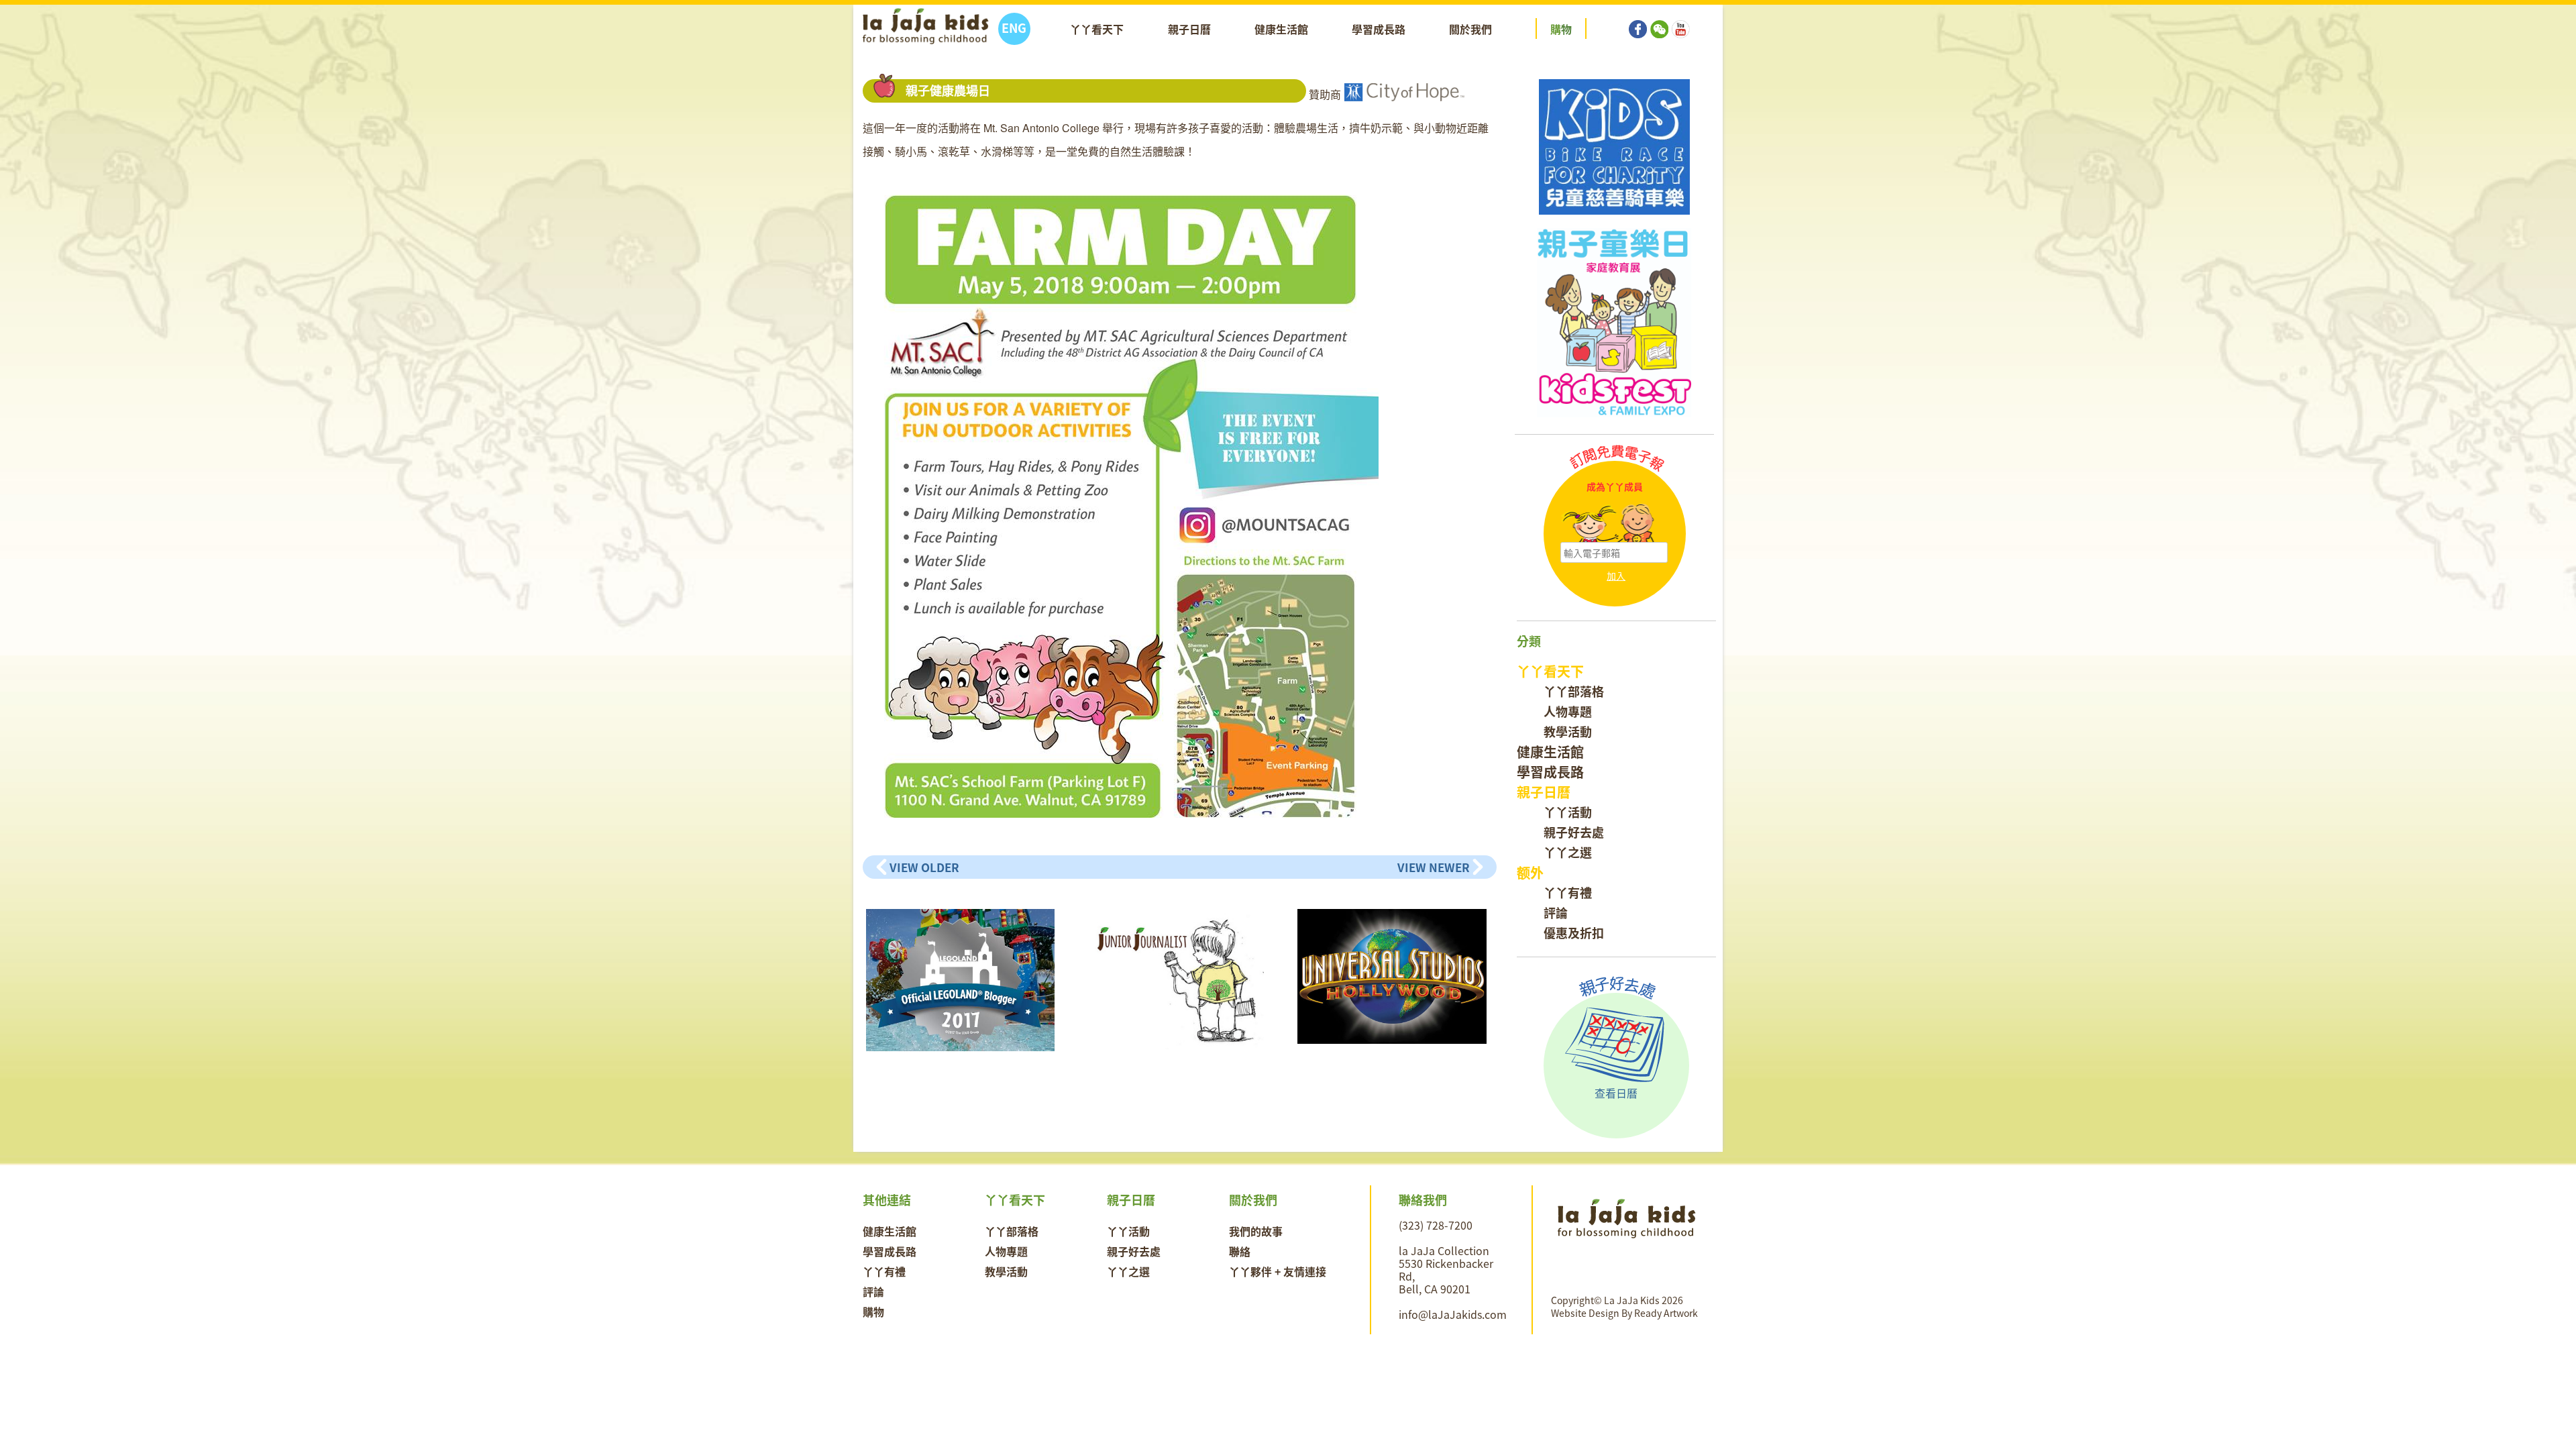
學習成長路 (1379, 29)
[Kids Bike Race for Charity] (1614, 147)
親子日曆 (1189, 29)
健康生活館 (1281, 29)
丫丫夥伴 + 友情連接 (1278, 1271)
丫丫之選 (1568, 852)
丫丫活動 (1568, 812)
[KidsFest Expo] (1614, 323)
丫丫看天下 (1097, 29)
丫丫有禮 (1568, 893)
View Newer (1434, 867)
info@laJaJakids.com (1453, 1314)
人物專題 (1568, 711)
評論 (1556, 913)
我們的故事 (1256, 1231)
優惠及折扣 (1574, 933)
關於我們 (1470, 29)
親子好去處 (1574, 832)
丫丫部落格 (1574, 691)
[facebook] (1638, 19)
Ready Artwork (1666, 1313)
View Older (924, 867)
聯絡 (1240, 1251)
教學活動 (1568, 732)
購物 (873, 1311)
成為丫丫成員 (1615, 487)
